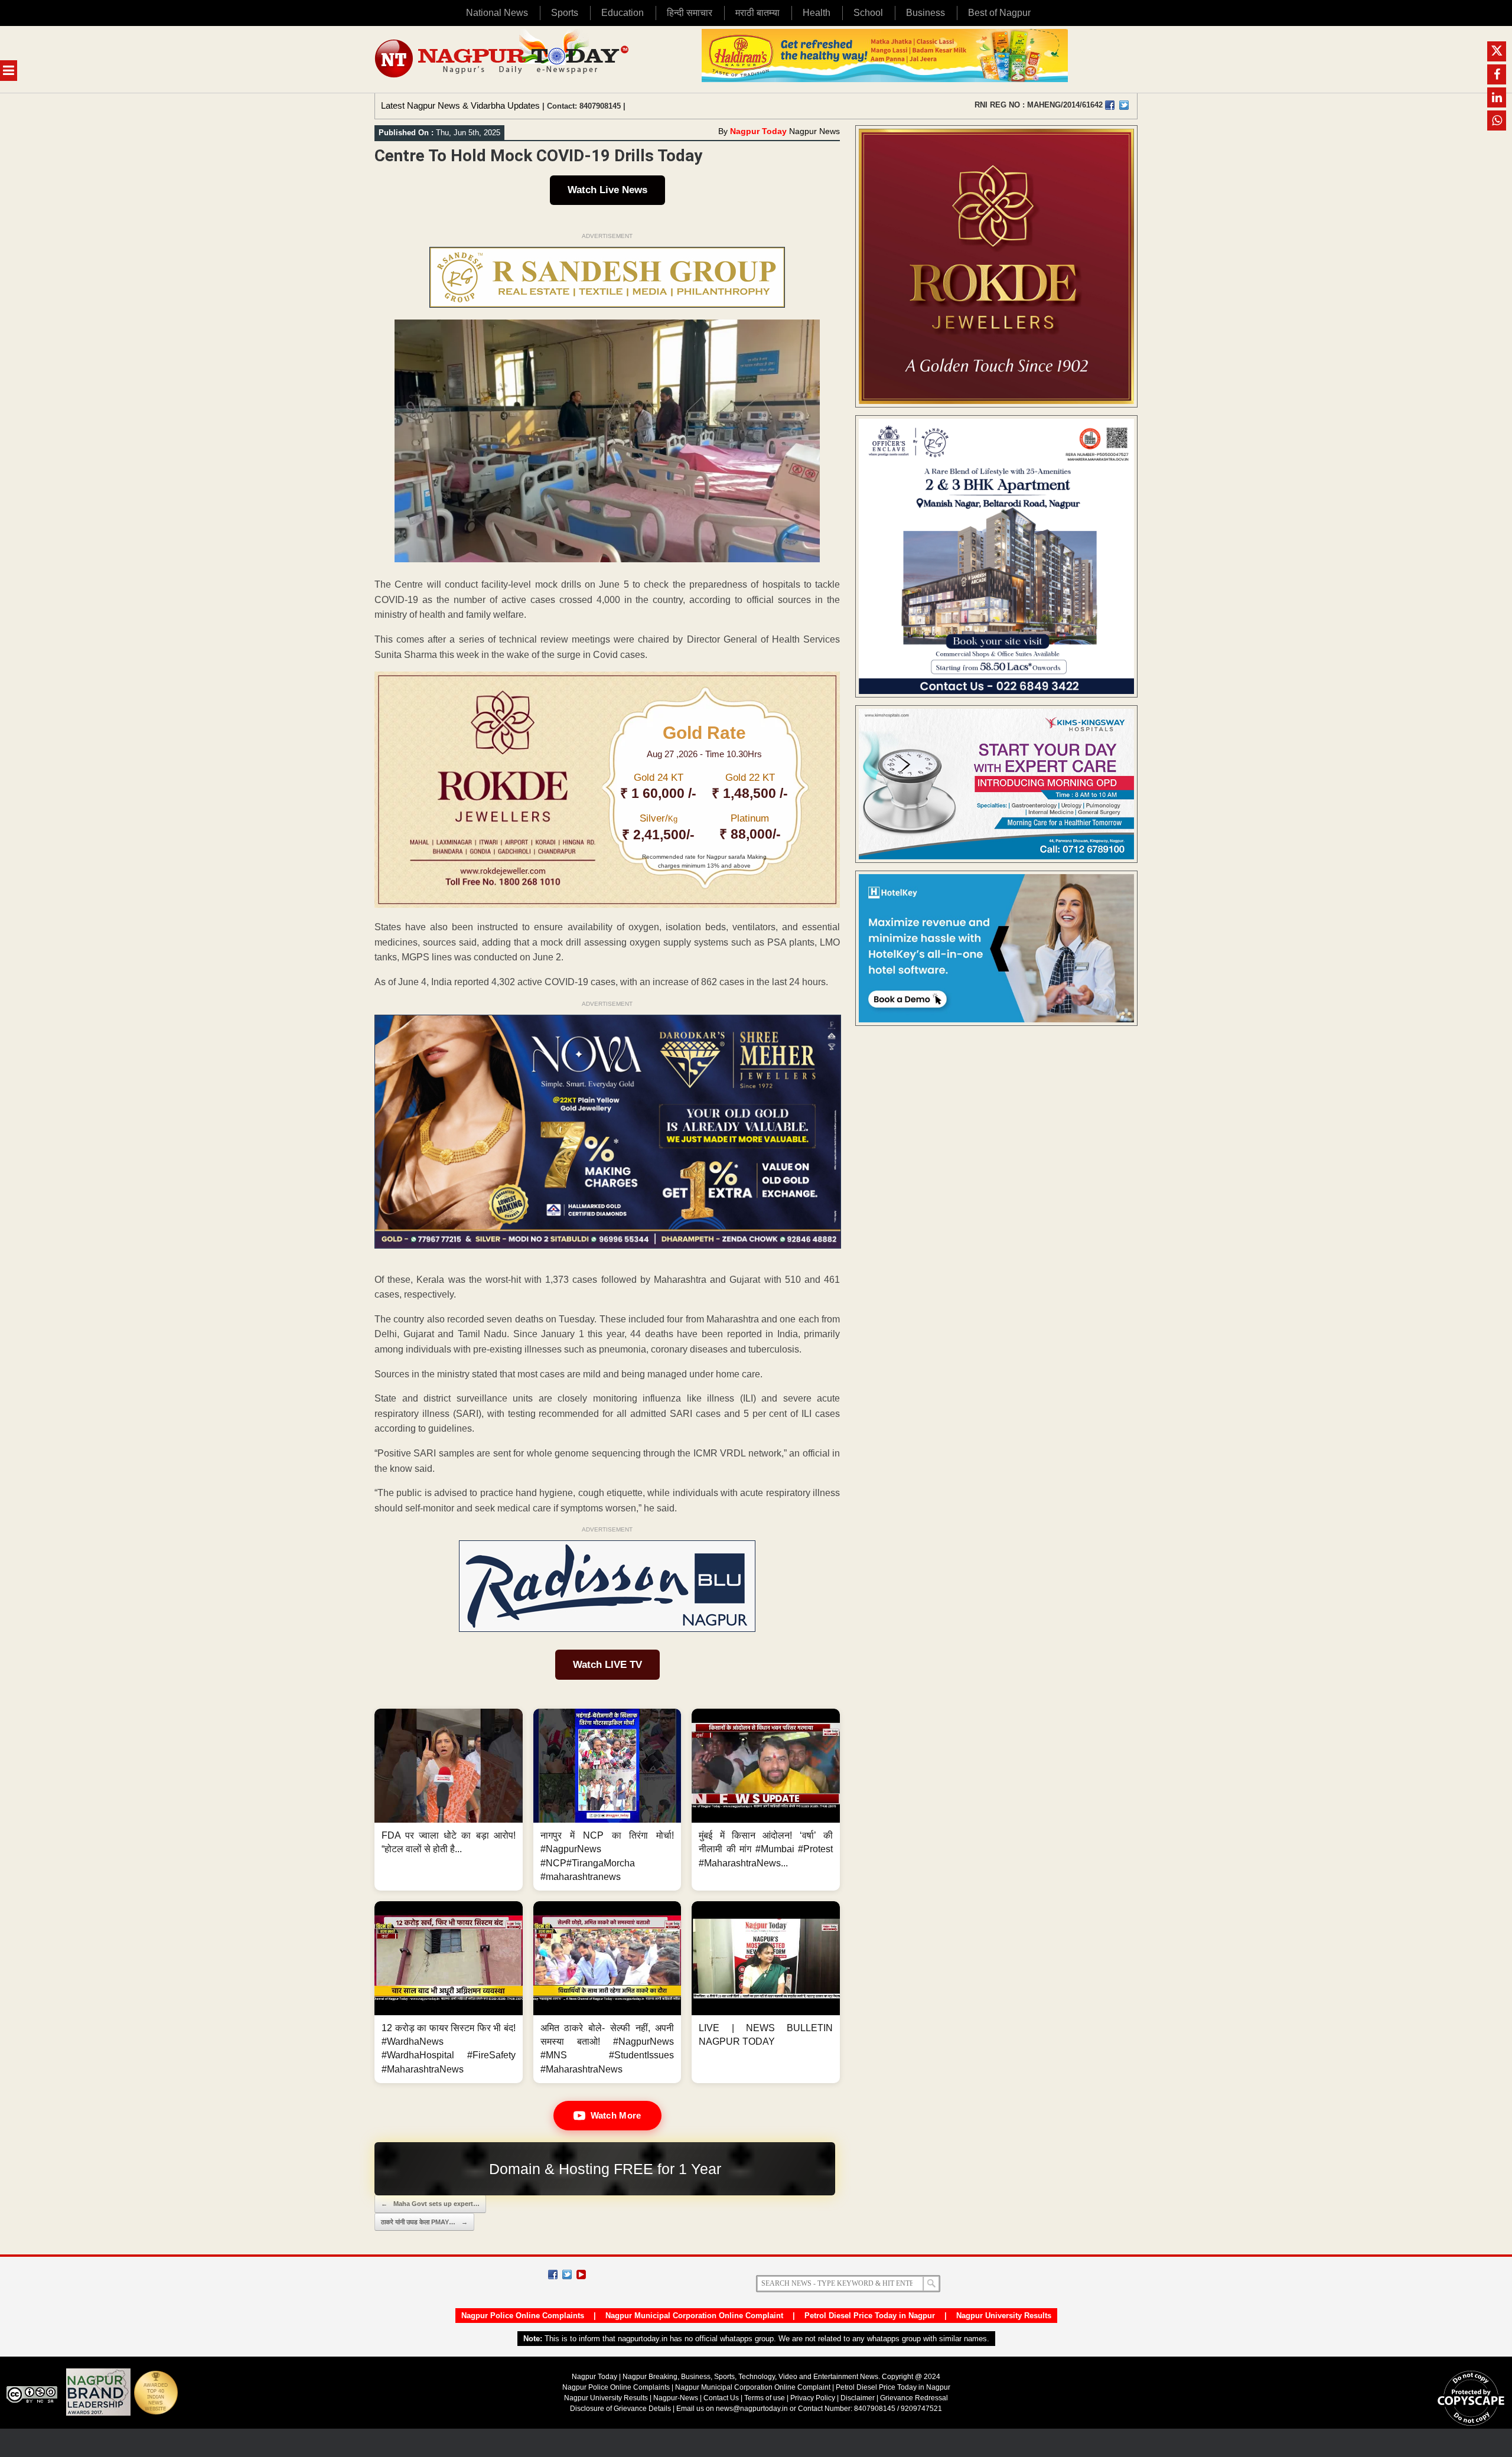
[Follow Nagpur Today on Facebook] (553, 2274)
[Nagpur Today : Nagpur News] (503, 59)
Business (926, 13)
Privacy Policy (813, 2398)
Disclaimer (858, 2398)
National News (497, 13)
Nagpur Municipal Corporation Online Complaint (694, 2316)
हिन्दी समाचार (690, 13)
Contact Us (721, 2398)
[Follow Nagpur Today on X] (567, 2274)
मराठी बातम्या (757, 13)
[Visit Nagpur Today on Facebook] (1110, 105)
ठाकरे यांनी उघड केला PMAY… (424, 2222)
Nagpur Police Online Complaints (523, 2316)
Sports (565, 13)
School (868, 13)
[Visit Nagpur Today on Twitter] (1124, 105)
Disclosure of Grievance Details (620, 2409)
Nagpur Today (758, 131)
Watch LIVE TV (607, 1665)
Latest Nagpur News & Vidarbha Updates (460, 105)
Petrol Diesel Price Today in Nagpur (870, 2316)
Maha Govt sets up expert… (430, 2204)
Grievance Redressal (914, 2398)
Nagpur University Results (1004, 2316)
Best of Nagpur (999, 13)
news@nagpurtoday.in (752, 2409)
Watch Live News (607, 190)
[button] (449, 1800)
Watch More (616, 2115)
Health (817, 13)
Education (623, 13)
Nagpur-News (676, 2398)
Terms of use (765, 2398)
